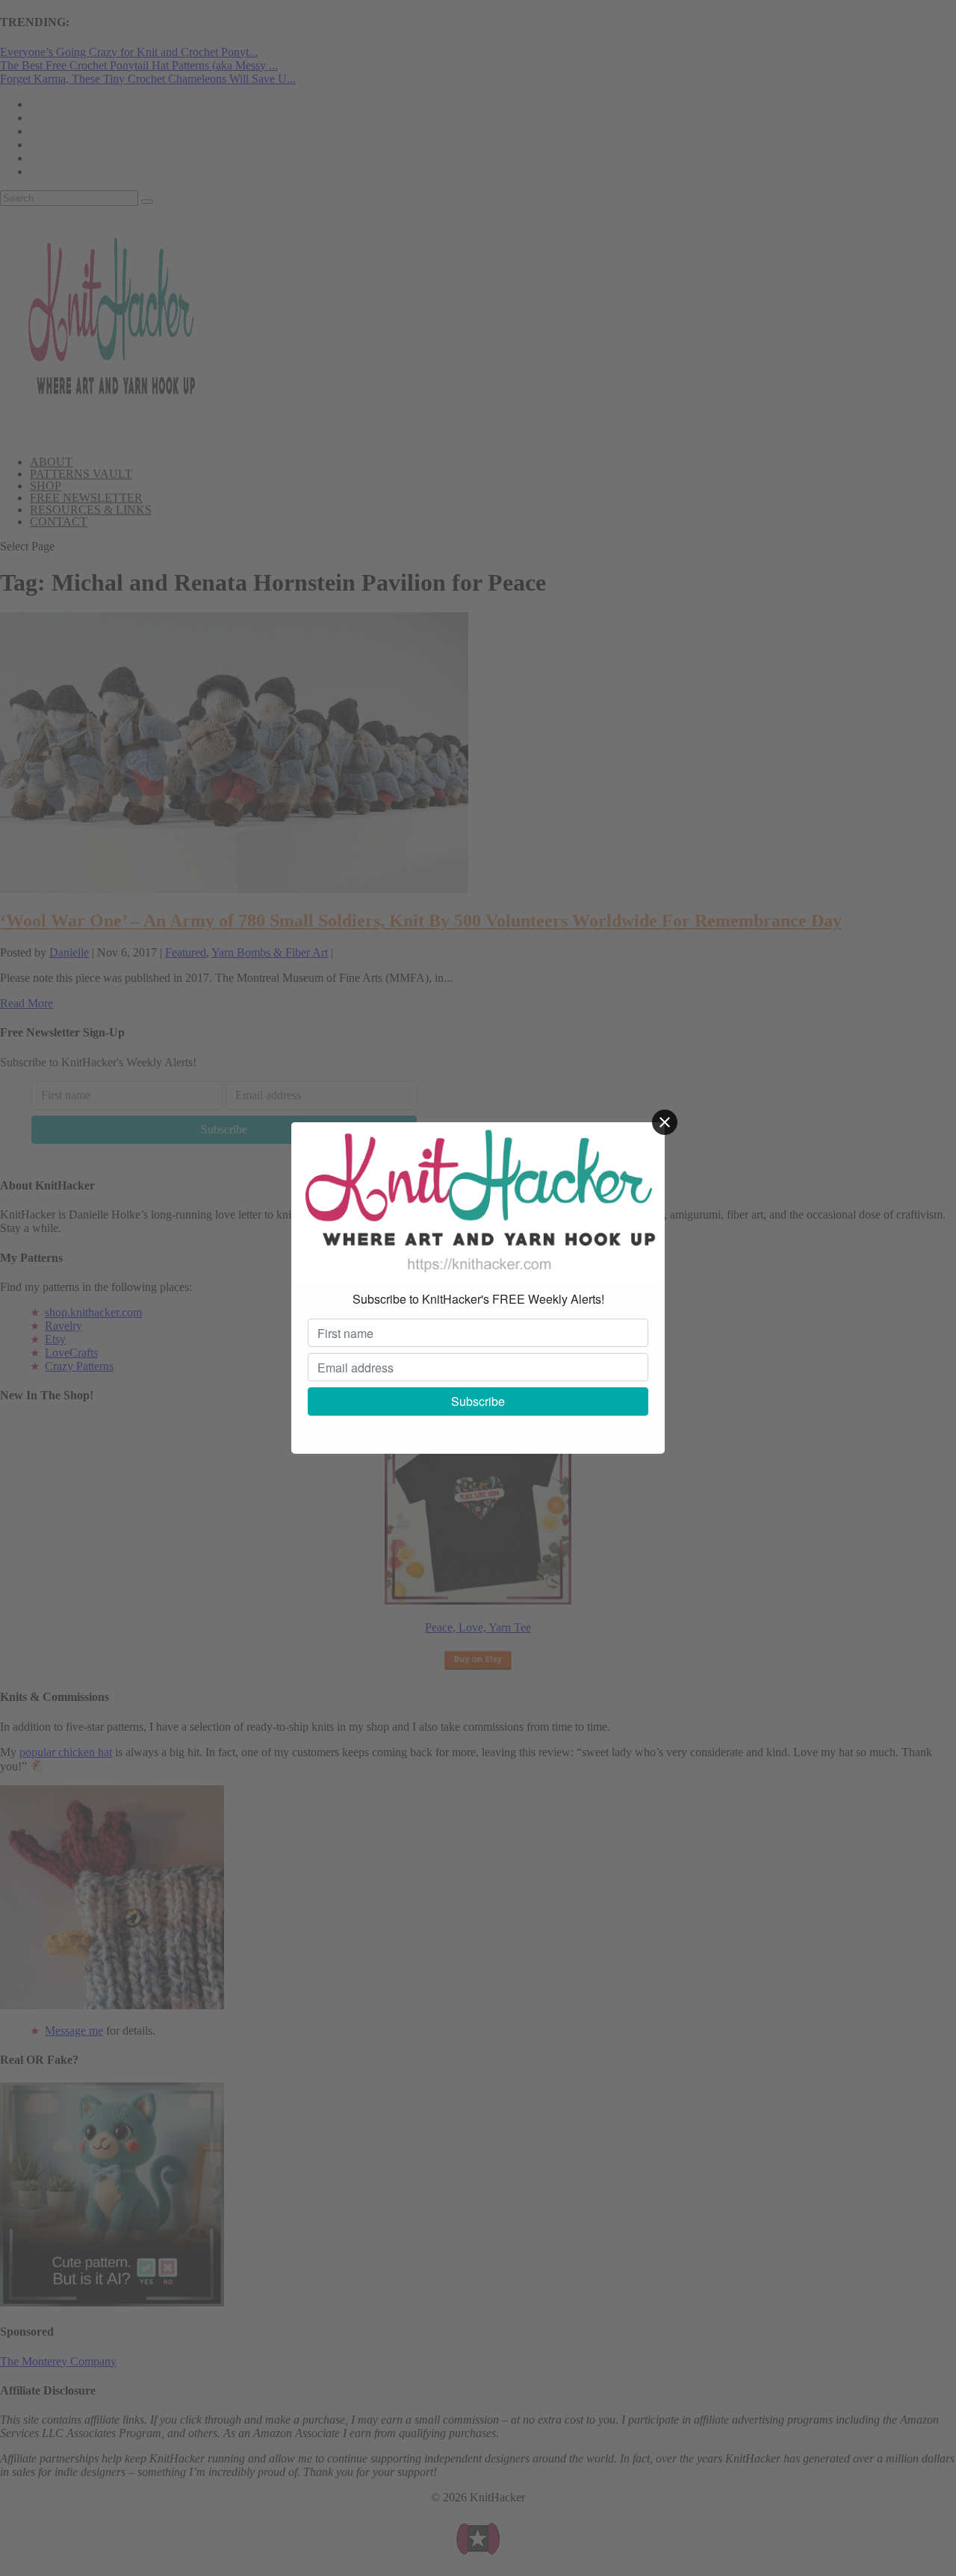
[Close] (665, 1122)
